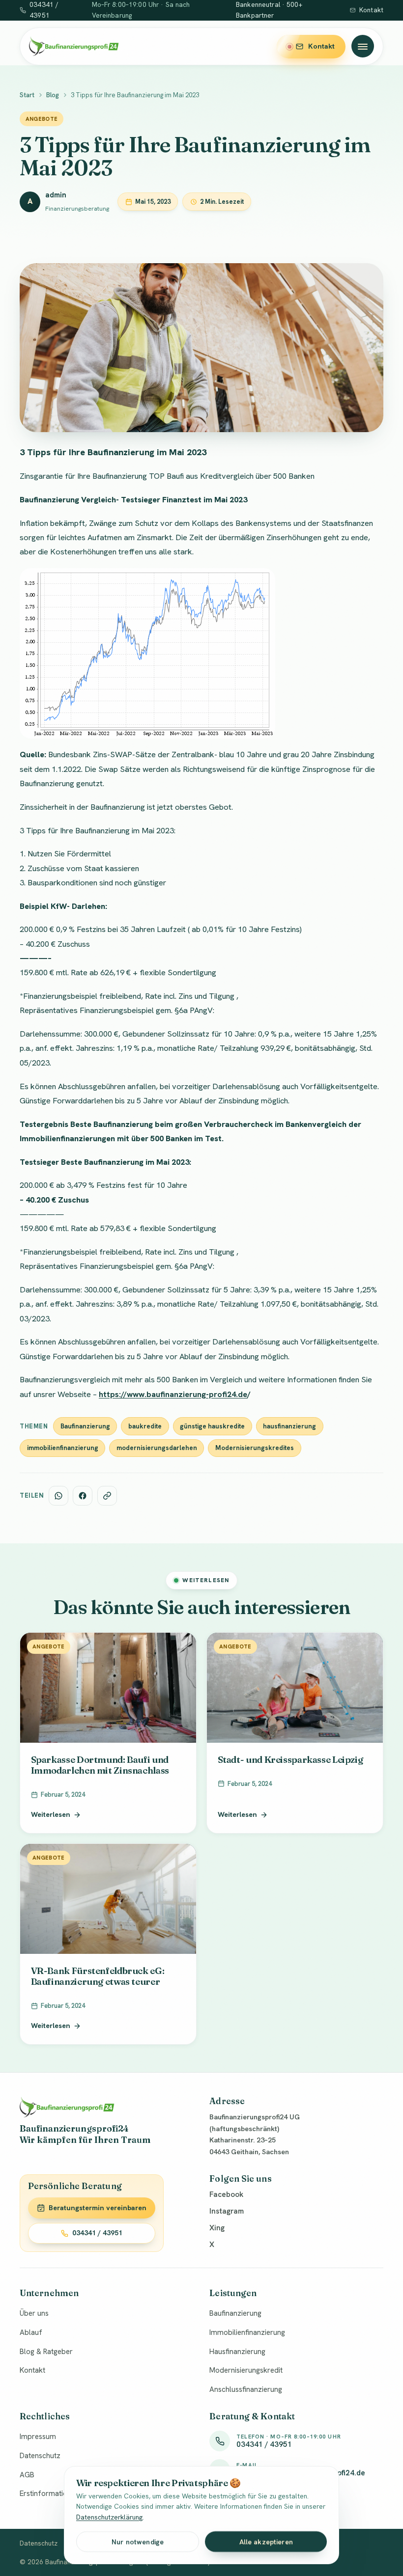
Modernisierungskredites (255, 1448)
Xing (217, 2228)
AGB (27, 2475)
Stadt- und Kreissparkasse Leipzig (290, 1759)
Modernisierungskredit (246, 2370)
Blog (53, 95)
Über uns (34, 2313)
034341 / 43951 (97, 2233)
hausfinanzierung (289, 1426)
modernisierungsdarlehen (157, 1448)
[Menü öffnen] (363, 46)
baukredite (145, 1426)
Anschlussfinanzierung (246, 2389)
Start (27, 95)
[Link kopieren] (107, 1496)
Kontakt (371, 10)
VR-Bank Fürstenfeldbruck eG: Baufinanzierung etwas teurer (98, 1976)
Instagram (227, 2211)
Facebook (226, 2194)
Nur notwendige (138, 2542)
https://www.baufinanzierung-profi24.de (173, 1394)
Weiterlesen (51, 1814)
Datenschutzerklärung (109, 2517)
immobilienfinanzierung (63, 1448)
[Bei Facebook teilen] (83, 1496)
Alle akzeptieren (266, 2542)
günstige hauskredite (212, 1426)
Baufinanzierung (85, 1426)
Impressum (38, 2437)
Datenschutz (40, 2456)
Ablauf (31, 2332)
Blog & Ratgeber (46, 2352)
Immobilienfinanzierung (247, 2332)
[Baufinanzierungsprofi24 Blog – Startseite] (74, 46)
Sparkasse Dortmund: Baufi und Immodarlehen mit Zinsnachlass (100, 1765)
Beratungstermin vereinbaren (98, 2208)
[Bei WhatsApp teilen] (58, 1496)
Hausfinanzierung (237, 2352)
